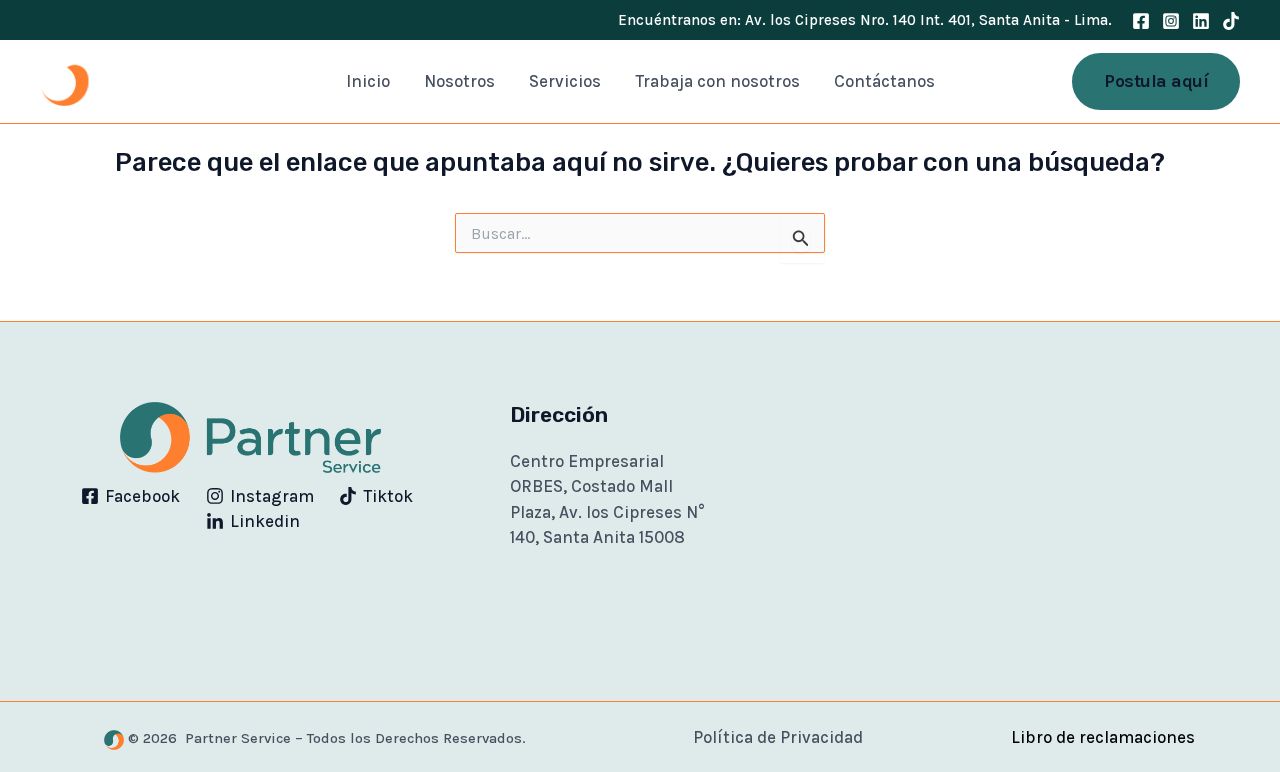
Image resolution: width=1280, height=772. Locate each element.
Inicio (368, 81)
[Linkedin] (1201, 21)
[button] (1156, 81)
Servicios (565, 81)
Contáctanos (884, 81)
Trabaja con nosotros (717, 81)
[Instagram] (1171, 21)
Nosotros (459, 81)
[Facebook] (1141, 21)
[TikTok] (1231, 21)
